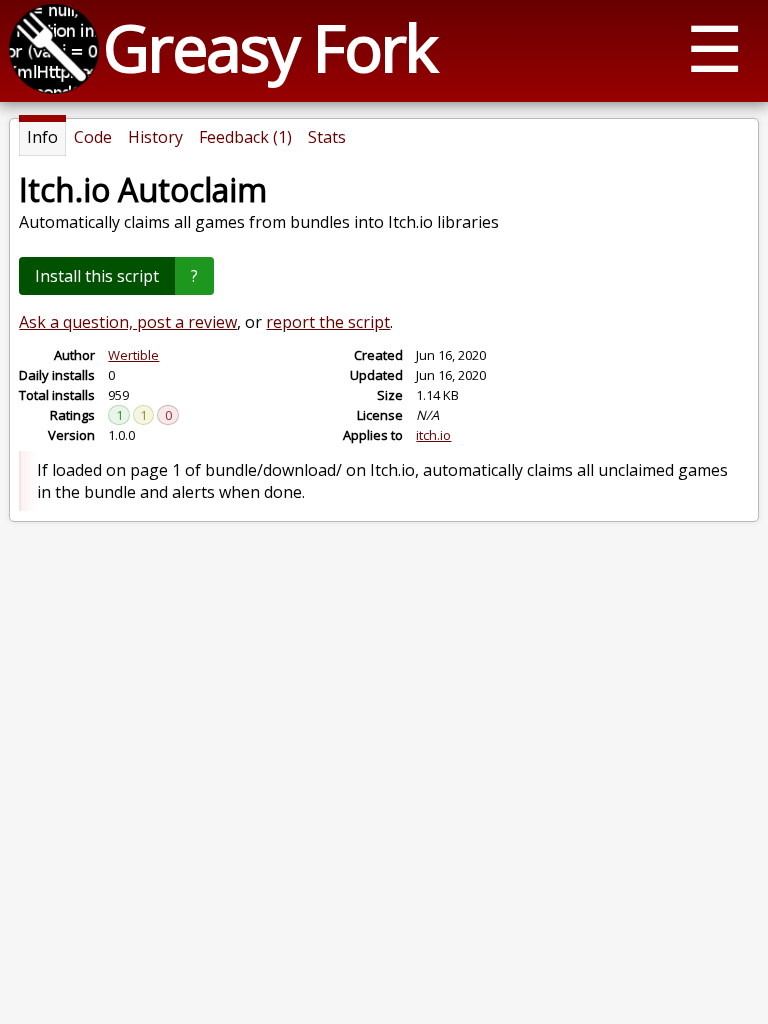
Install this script (97, 276)
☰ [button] (714, 47)
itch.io (433, 435)
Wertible (133, 355)
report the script (328, 322)
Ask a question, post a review (128, 322)
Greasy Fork (269, 47)
